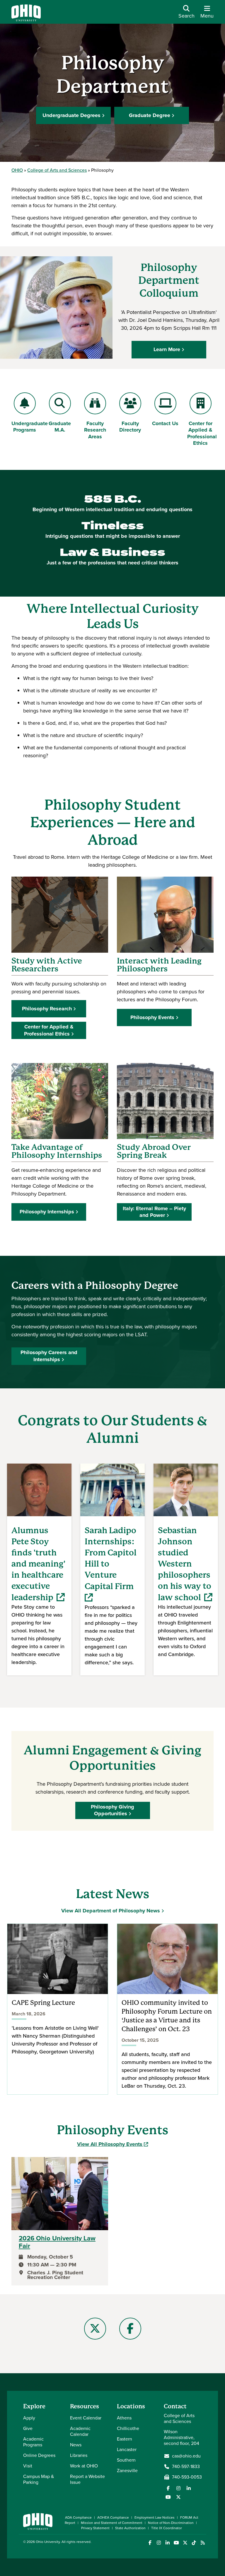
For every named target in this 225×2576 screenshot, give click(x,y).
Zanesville (127, 2471)
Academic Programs (33, 2442)
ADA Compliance (78, 2517)
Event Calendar (86, 2418)
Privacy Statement (95, 2528)
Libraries (79, 2455)
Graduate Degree (150, 115)
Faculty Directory (130, 427)
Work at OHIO (84, 2466)
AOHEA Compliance (113, 2517)
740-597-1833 (186, 2467)
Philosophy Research (47, 1009)
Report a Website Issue (87, 2479)
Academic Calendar (80, 2431)
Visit (28, 2466)
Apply (29, 2418)
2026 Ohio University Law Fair (57, 2242)
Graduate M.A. (61, 427)
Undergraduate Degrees (71, 115)
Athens (124, 2418)
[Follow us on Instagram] (178, 2488)
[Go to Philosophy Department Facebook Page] (130, 2329)
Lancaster (127, 2449)
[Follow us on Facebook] (168, 2488)
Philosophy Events (152, 1017)
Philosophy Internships (47, 1212)
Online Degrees (39, 2455)
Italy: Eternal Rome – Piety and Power (154, 1212)
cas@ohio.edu (186, 2456)
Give (28, 2428)
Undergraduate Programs (30, 427)
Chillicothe (128, 2428)
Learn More (167, 349)
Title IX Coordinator (167, 2528)
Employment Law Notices (155, 2517)
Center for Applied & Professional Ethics (202, 433)
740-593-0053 (187, 2477)
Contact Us (165, 423)
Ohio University (48, 2542)
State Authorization (130, 2528)
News (76, 2445)
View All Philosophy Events (112, 2144)
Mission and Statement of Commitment (112, 2523)
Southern (126, 2460)
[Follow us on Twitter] (178, 2497)
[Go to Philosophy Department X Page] (95, 2329)
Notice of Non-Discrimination (171, 2523)
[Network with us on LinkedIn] (189, 2488)
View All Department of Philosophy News (111, 1911)
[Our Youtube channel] (168, 2497)
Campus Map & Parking (39, 2479)
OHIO (17, 170)
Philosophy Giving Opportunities (112, 1810)
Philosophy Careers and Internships (49, 1356)
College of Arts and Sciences (57, 170)
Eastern (125, 2439)
